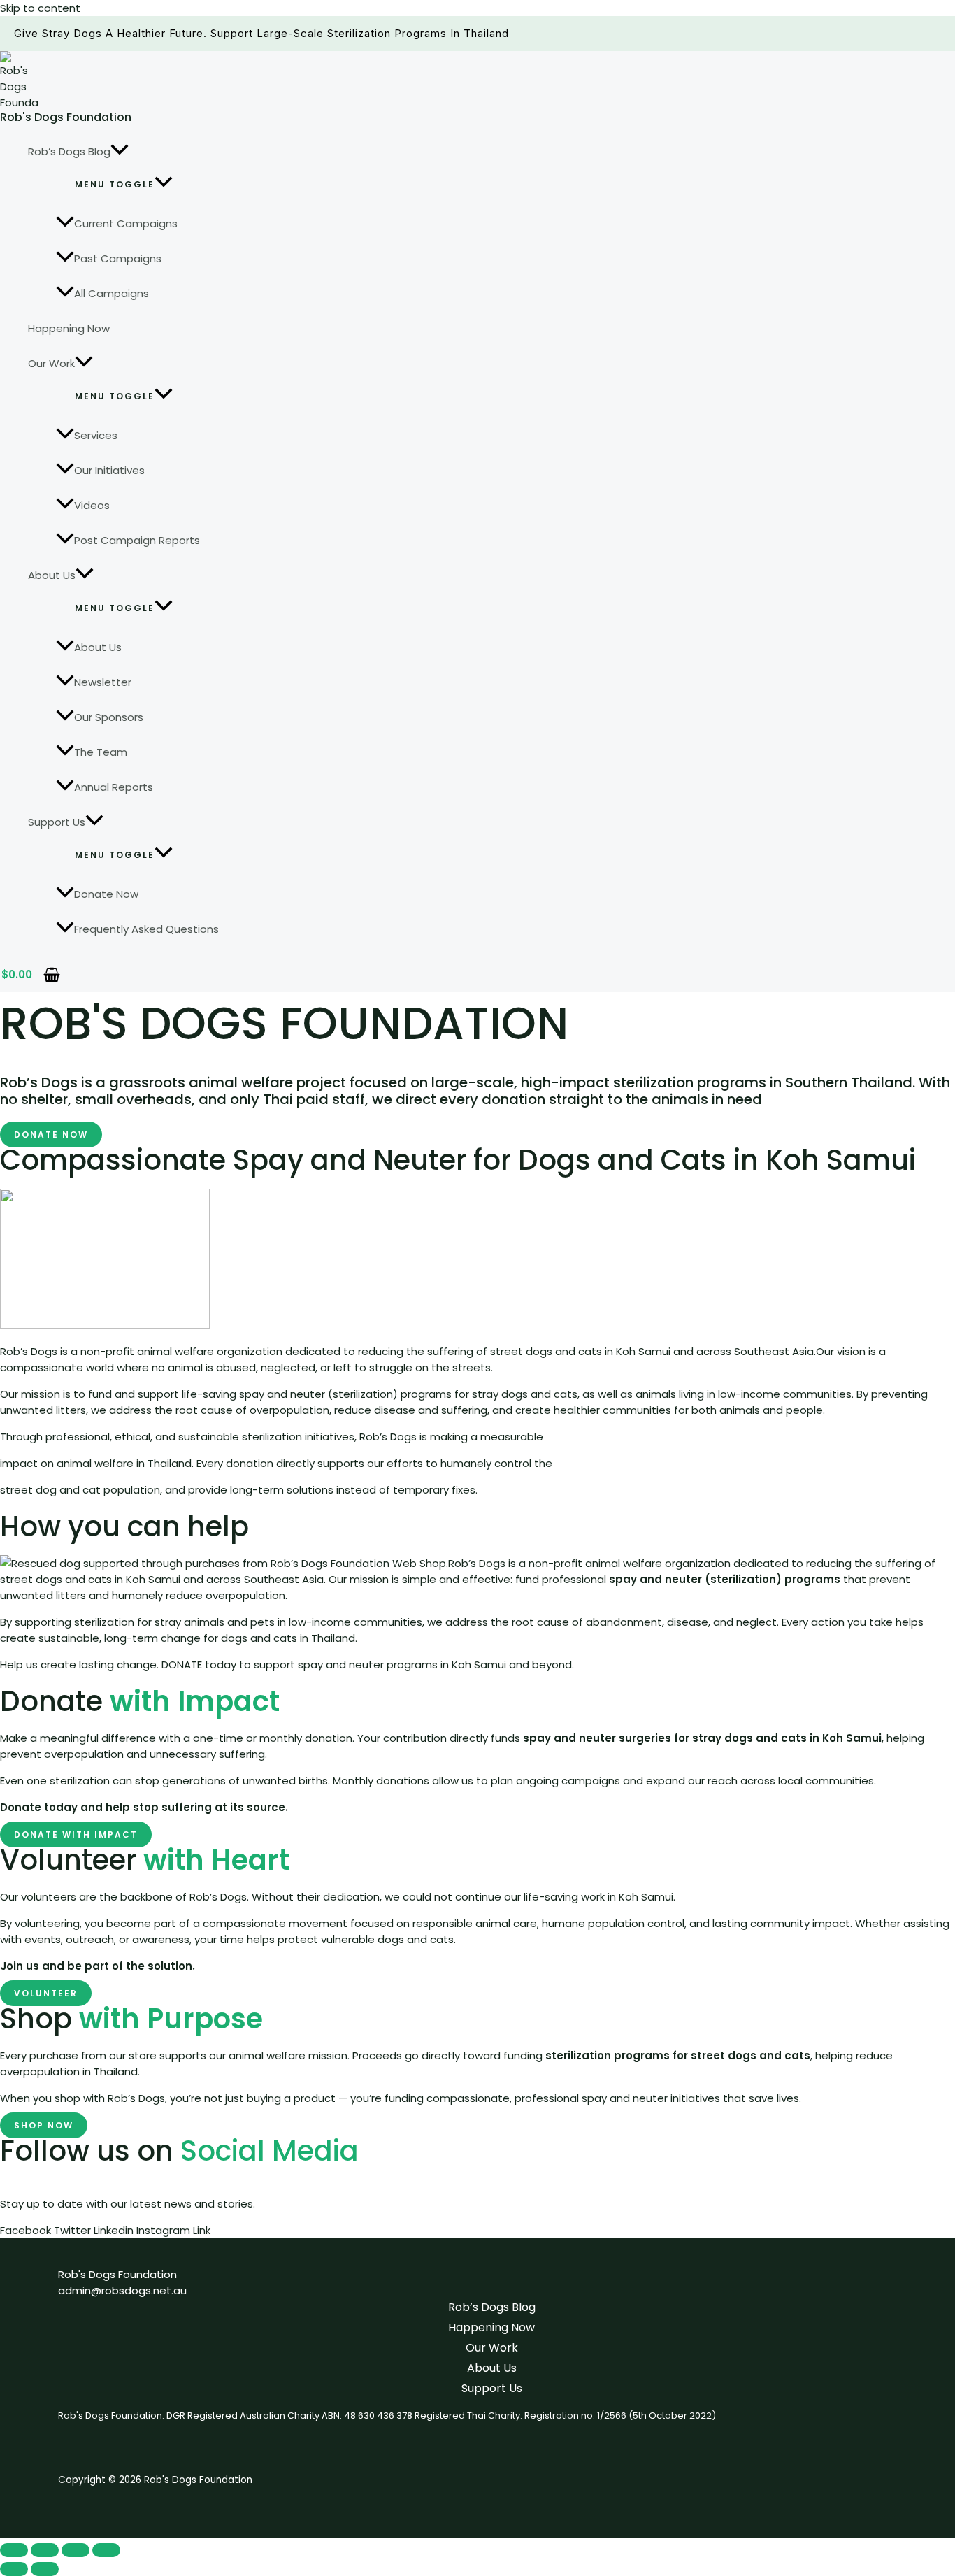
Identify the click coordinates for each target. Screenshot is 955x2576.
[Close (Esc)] (106, 2550)
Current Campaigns (126, 223)
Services (96, 435)
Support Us (57, 822)
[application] (120, 152)
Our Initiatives (109, 470)
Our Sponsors (109, 717)
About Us (52, 575)
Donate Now (106, 894)
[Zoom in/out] (14, 2550)
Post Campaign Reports (137, 540)
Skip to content (40, 8)
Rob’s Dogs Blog (69, 151)
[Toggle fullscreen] (45, 2550)
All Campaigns (112, 293)
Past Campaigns (118, 258)
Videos (92, 505)
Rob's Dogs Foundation (66, 117)
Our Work (51, 363)
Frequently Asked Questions (146, 929)
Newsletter (103, 682)
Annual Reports (114, 787)
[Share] (76, 2550)
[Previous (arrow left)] (14, 2569)
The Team (101, 752)
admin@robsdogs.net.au (122, 2290)
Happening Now (69, 328)
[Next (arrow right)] (45, 2569)
